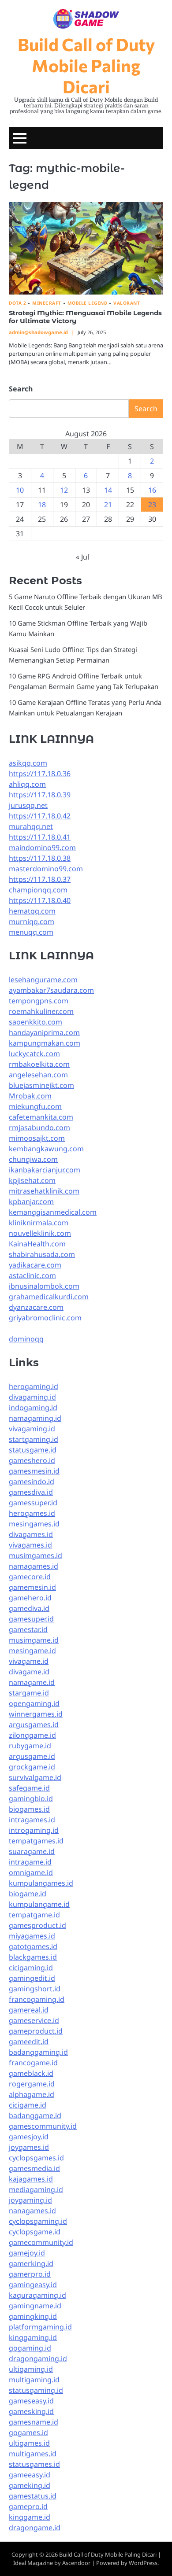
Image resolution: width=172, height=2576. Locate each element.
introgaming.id (34, 1830)
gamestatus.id (33, 2496)
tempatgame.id (34, 1915)
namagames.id (34, 1566)
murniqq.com (32, 921)
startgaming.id (34, 1439)
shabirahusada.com (42, 1254)
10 (20, 490)
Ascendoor (76, 2563)
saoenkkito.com (36, 1022)
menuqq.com (31, 932)
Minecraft (47, 303)
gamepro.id (28, 2506)
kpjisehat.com (32, 1180)
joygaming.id (30, 2200)
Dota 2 (17, 303)
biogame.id (28, 1894)
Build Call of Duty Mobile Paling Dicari (86, 65)
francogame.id (33, 2063)
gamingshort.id (35, 1989)
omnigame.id (31, 1872)
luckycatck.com (34, 1054)
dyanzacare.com (36, 1307)
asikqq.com (28, 763)
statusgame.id (33, 1450)
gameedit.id (29, 2042)
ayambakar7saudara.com (51, 990)
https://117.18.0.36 (40, 774)
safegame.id (29, 1788)
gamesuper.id (31, 1619)
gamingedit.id (32, 1978)
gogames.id (28, 2432)
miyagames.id (32, 1936)
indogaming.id (33, 1408)
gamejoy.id (27, 2253)
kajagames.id (31, 2179)
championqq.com (38, 890)
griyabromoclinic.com (45, 1318)
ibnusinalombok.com (44, 1286)
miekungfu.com (35, 1106)
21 (108, 505)
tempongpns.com (39, 1001)
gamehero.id (30, 1598)
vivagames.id (30, 1545)
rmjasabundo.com (39, 1128)
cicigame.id (28, 2105)
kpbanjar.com (31, 1201)
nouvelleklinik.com (40, 1233)
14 (108, 490)
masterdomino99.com (46, 869)
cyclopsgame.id (35, 2232)
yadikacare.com (35, 1265)
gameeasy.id (30, 2475)
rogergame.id (32, 2084)
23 (152, 505)
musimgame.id (34, 1640)
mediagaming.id (36, 2189)
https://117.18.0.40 (40, 900)
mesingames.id (34, 1524)
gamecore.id (30, 1577)
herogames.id (32, 1513)
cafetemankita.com (41, 1117)
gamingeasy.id (33, 2285)
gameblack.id (31, 2073)
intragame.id (30, 1862)
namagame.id (32, 1682)
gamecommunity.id (41, 2242)
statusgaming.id (36, 2390)
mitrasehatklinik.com (44, 1191)
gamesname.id (34, 2422)
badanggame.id (35, 2115)
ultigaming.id (31, 2369)
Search (21, 389)
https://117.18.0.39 (40, 795)
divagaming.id (32, 1397)
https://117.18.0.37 (40, 879)
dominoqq (26, 1339)
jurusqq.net (28, 805)
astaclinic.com (32, 1275)
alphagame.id (32, 2094)
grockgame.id (32, 1767)
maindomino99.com (42, 848)
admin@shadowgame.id (38, 332)
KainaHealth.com (37, 1244)
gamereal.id (29, 2010)
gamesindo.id (32, 1481)
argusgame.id (32, 1756)
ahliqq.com (27, 784)
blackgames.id (33, 1957)
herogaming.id (34, 1386)
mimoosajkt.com (37, 1138)
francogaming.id (37, 1999)
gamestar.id (28, 1629)
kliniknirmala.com (39, 1223)
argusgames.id (34, 1725)
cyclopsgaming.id (38, 2221)
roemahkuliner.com (41, 1011)
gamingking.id (33, 2316)
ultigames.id (29, 2443)
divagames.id (31, 1534)
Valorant (127, 303)
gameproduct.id (36, 2031)
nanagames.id (32, 2211)
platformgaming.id (40, 2327)
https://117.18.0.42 (40, 816)
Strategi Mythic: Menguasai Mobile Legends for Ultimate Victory (85, 317)
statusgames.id (34, 2464)
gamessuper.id (33, 1503)
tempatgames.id (36, 1841)
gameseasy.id (31, 2401)
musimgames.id (36, 1555)
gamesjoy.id (29, 2137)
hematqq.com (32, 911)
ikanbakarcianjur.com (45, 1170)
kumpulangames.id (41, 1883)
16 (152, 490)
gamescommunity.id (43, 2126)
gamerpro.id (30, 2274)
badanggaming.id (38, 2052)
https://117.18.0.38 (40, 858)
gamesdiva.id (31, 1492)
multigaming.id (34, 2380)
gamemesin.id (32, 1587)
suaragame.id (32, 1851)
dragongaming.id (38, 2359)
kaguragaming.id (37, 2295)
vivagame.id (29, 1661)
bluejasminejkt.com (41, 1085)
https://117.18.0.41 (40, 837)
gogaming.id (30, 2348)
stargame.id (29, 1693)
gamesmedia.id (34, 2168)
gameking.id (30, 2485)
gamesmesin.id (34, 1471)
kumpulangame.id (39, 1904)
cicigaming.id (31, 1968)
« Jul (82, 557)
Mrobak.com (30, 1096)
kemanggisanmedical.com (53, 1212)
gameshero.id (32, 1460)
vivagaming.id (32, 1429)
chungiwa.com (33, 1159)
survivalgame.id (35, 1777)
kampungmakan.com (45, 1043)
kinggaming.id (33, 2337)
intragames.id (32, 1820)
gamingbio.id (31, 1798)
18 (42, 505)
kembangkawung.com (46, 1149)
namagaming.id (35, 1418)
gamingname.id (35, 2306)
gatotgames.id (33, 1946)
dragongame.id (35, 2528)
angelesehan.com (38, 1075)
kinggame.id (30, 2517)
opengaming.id (34, 1703)
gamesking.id (31, 2411)
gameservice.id (34, 2020)
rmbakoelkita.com (39, 1064)
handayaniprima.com (44, 1032)
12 (64, 490)
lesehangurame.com (43, 980)
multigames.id (33, 2454)
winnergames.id (36, 1714)
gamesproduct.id (37, 1925)
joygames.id (29, 2147)
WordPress (143, 2563)
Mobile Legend (88, 303)
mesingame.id (32, 1651)
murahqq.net (31, 826)
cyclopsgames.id (36, 2158)
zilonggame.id (32, 1735)
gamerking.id (31, 2263)
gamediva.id (29, 1608)
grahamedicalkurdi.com (49, 1297)
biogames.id (29, 1809)
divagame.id (29, 1672)
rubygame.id (30, 1746)
